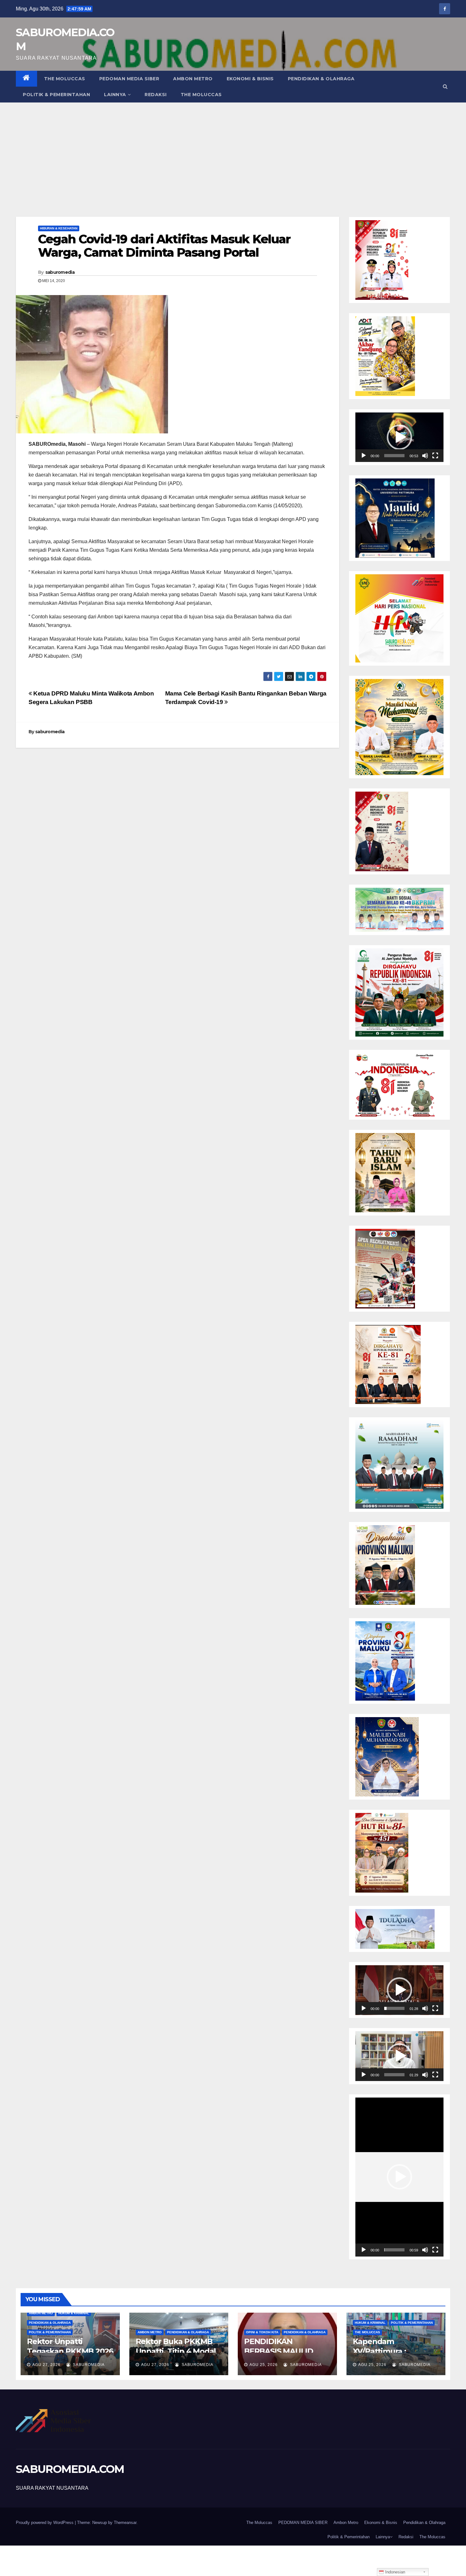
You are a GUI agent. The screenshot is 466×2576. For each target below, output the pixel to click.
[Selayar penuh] (435, 456)
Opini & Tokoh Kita (262, 2332)
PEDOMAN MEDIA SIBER (129, 79)
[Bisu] (425, 456)
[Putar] (364, 456)
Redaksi (156, 95)
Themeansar (125, 2523)
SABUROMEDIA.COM (70, 2469)
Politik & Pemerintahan (56, 95)
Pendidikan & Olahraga (321, 79)
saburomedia (60, 272)
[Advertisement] (233, 150)
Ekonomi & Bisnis (250, 79)
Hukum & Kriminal (74, 2313)
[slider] (394, 456)
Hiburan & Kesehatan (59, 228)
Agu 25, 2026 (264, 2365)
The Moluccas (65, 79)
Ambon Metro (193, 79)
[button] (445, 86)
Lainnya (115, 95)
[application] (399, 437)
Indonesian (395, 2572)
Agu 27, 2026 (46, 2365)
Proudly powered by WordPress (45, 2523)
